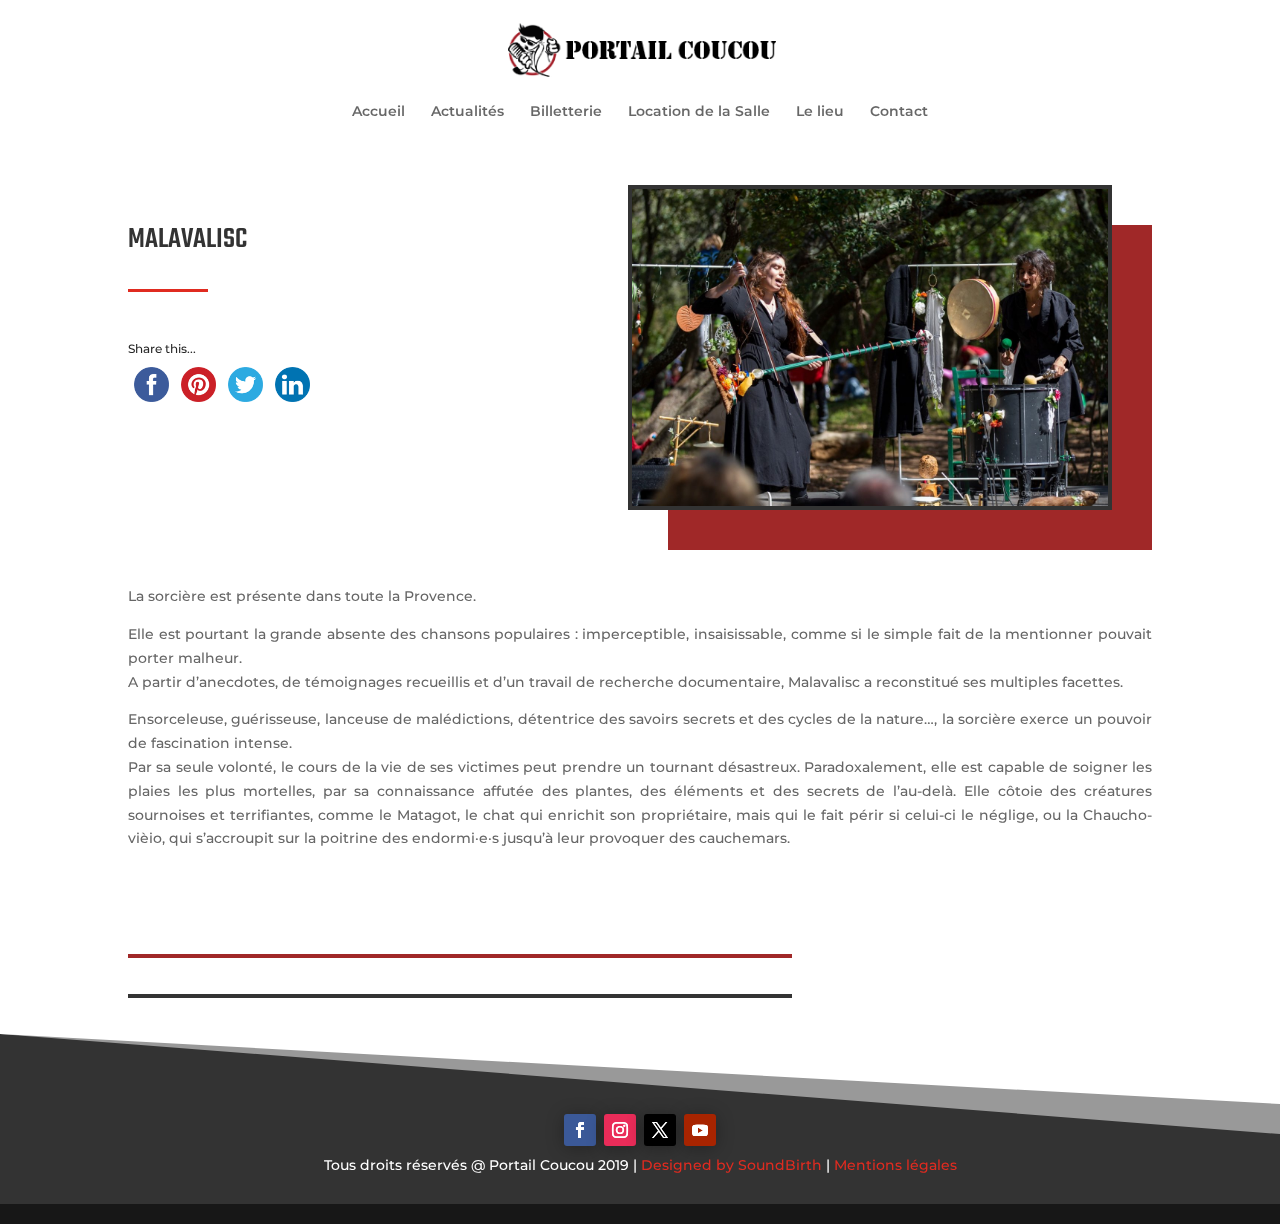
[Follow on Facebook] (580, 1130)
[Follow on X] (660, 1130)
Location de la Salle (699, 112)
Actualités (467, 112)
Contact (899, 112)
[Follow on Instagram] (620, 1130)
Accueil (378, 112)
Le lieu (820, 112)
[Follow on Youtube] (700, 1130)
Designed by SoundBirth (731, 1165)
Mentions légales (895, 1165)
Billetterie (566, 112)
